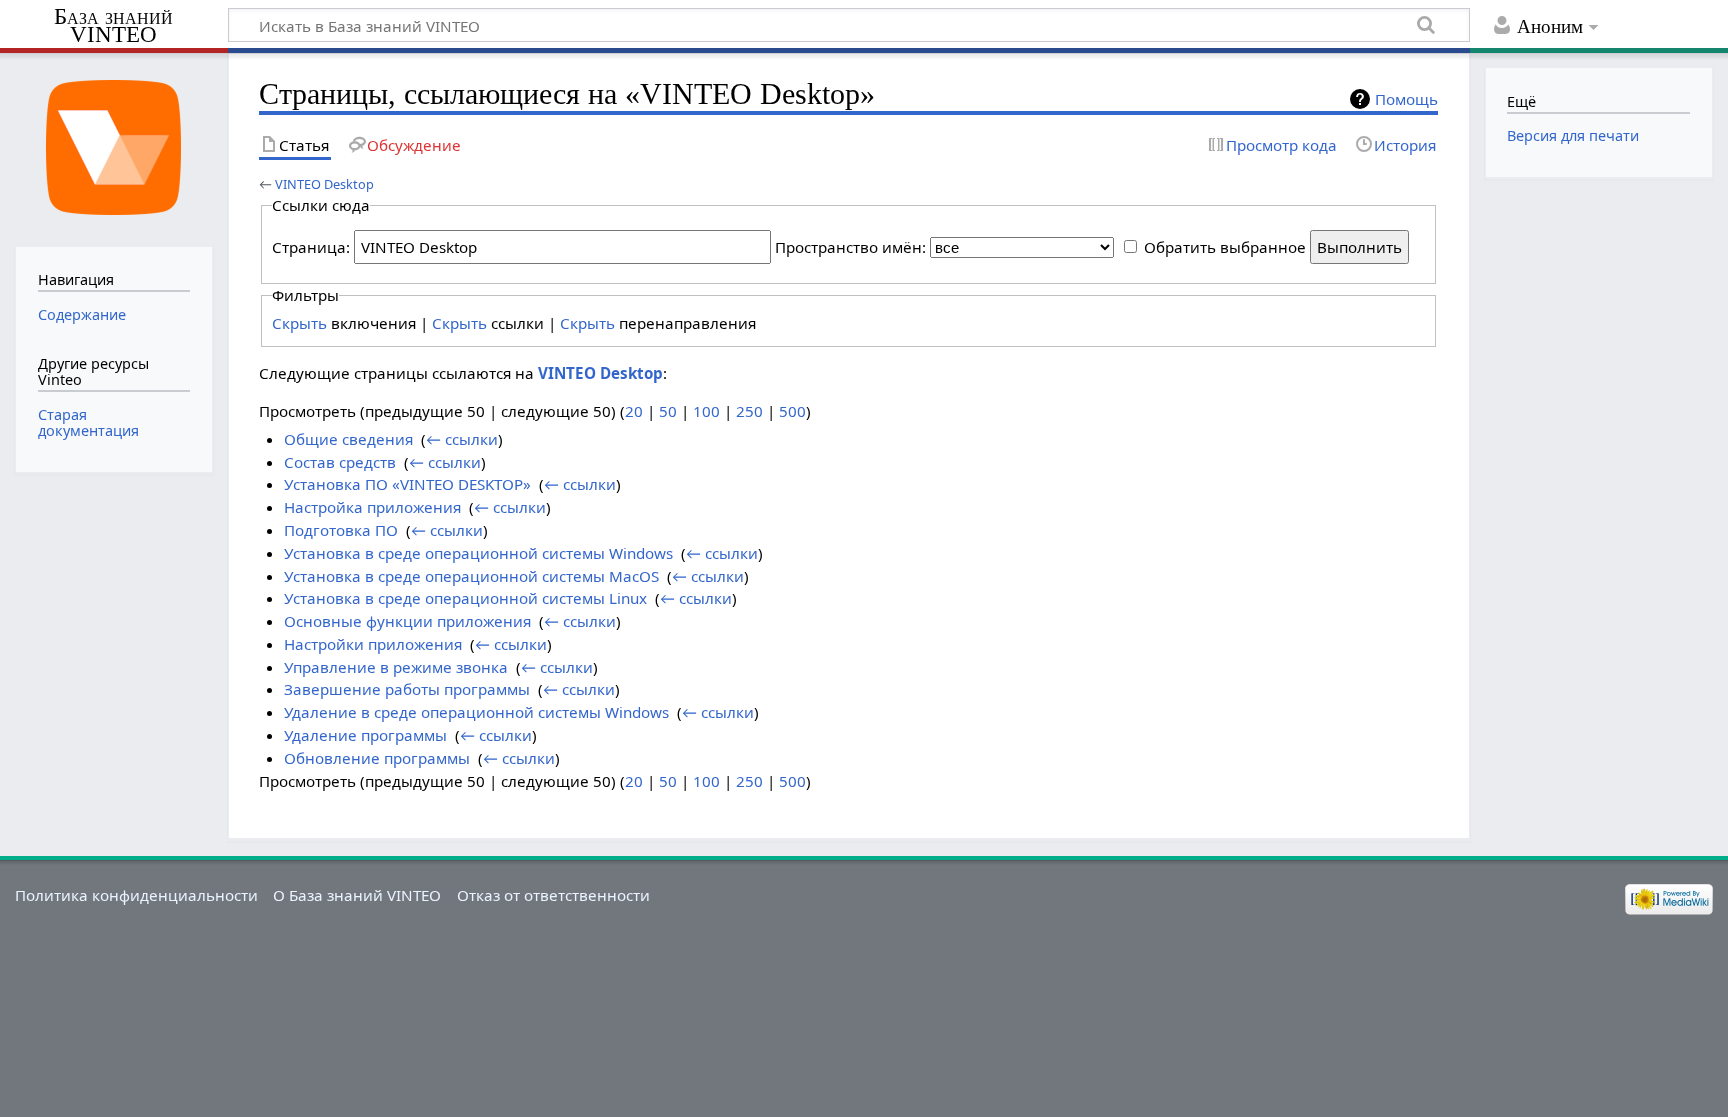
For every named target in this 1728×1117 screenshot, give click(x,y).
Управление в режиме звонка (396, 667)
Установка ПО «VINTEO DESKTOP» (407, 484)
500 (792, 411)
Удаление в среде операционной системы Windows (476, 712)
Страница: (311, 247)
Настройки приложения (373, 644)
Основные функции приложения (407, 621)
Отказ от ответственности (553, 895)
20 (634, 411)
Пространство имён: (850, 247)
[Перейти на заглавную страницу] (113, 147)
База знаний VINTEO (113, 26)
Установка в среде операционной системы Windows (478, 553)
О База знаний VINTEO (357, 895)
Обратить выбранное (1225, 247)
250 (749, 411)
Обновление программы (377, 758)
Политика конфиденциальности (136, 895)
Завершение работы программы (407, 689)
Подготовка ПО (341, 530)
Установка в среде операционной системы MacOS (471, 576)
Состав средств (340, 462)
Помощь (1406, 99)
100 (706, 411)
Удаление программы (365, 735)
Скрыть (299, 323)
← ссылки (462, 439)
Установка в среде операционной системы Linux (465, 598)
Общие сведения (348, 439)
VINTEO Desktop (324, 184)
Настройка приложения (372, 507)
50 (668, 411)
